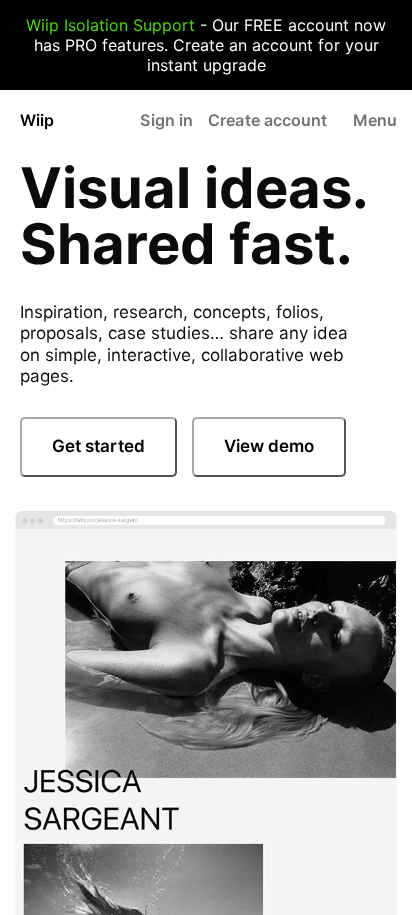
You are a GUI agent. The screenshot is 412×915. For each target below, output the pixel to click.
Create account (267, 120)
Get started (98, 446)
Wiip (37, 120)
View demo (269, 446)
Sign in (166, 120)
